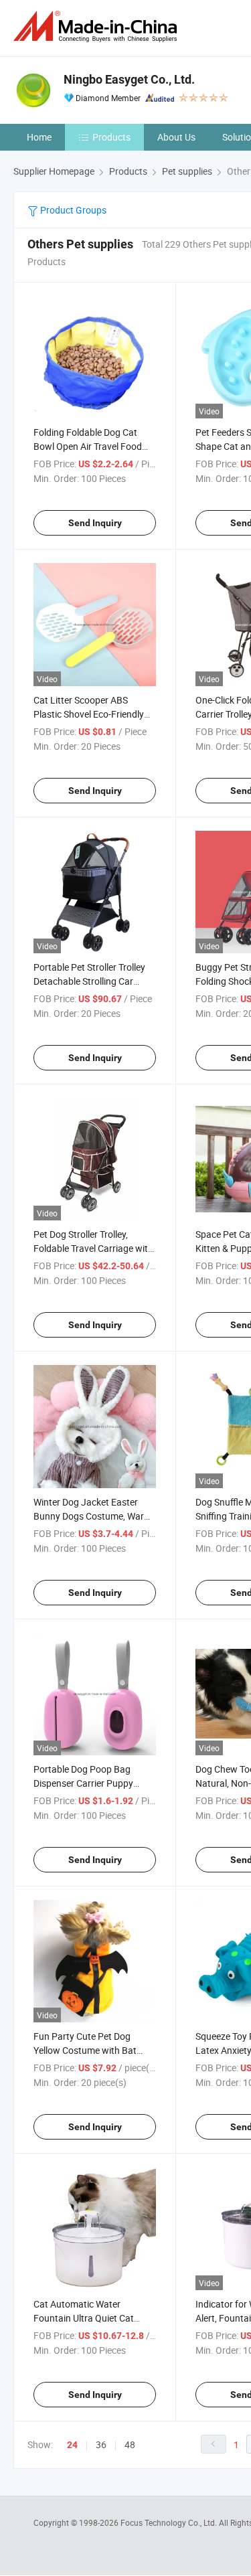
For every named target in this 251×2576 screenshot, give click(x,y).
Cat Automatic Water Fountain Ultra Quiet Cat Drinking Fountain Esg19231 (92, 2318)
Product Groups (72, 210)
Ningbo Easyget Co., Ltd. (129, 79)
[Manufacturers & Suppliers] (98, 26)
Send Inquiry (95, 523)
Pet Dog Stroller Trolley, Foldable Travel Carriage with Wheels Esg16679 (93, 1248)
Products (111, 137)
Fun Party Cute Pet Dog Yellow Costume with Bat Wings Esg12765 (85, 2050)
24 (72, 2445)
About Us (176, 137)
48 (130, 2444)
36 (101, 2444)
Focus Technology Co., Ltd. (170, 2522)
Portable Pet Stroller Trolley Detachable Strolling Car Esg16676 (89, 981)
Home (39, 137)
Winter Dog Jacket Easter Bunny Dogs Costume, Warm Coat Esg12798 (93, 1516)
